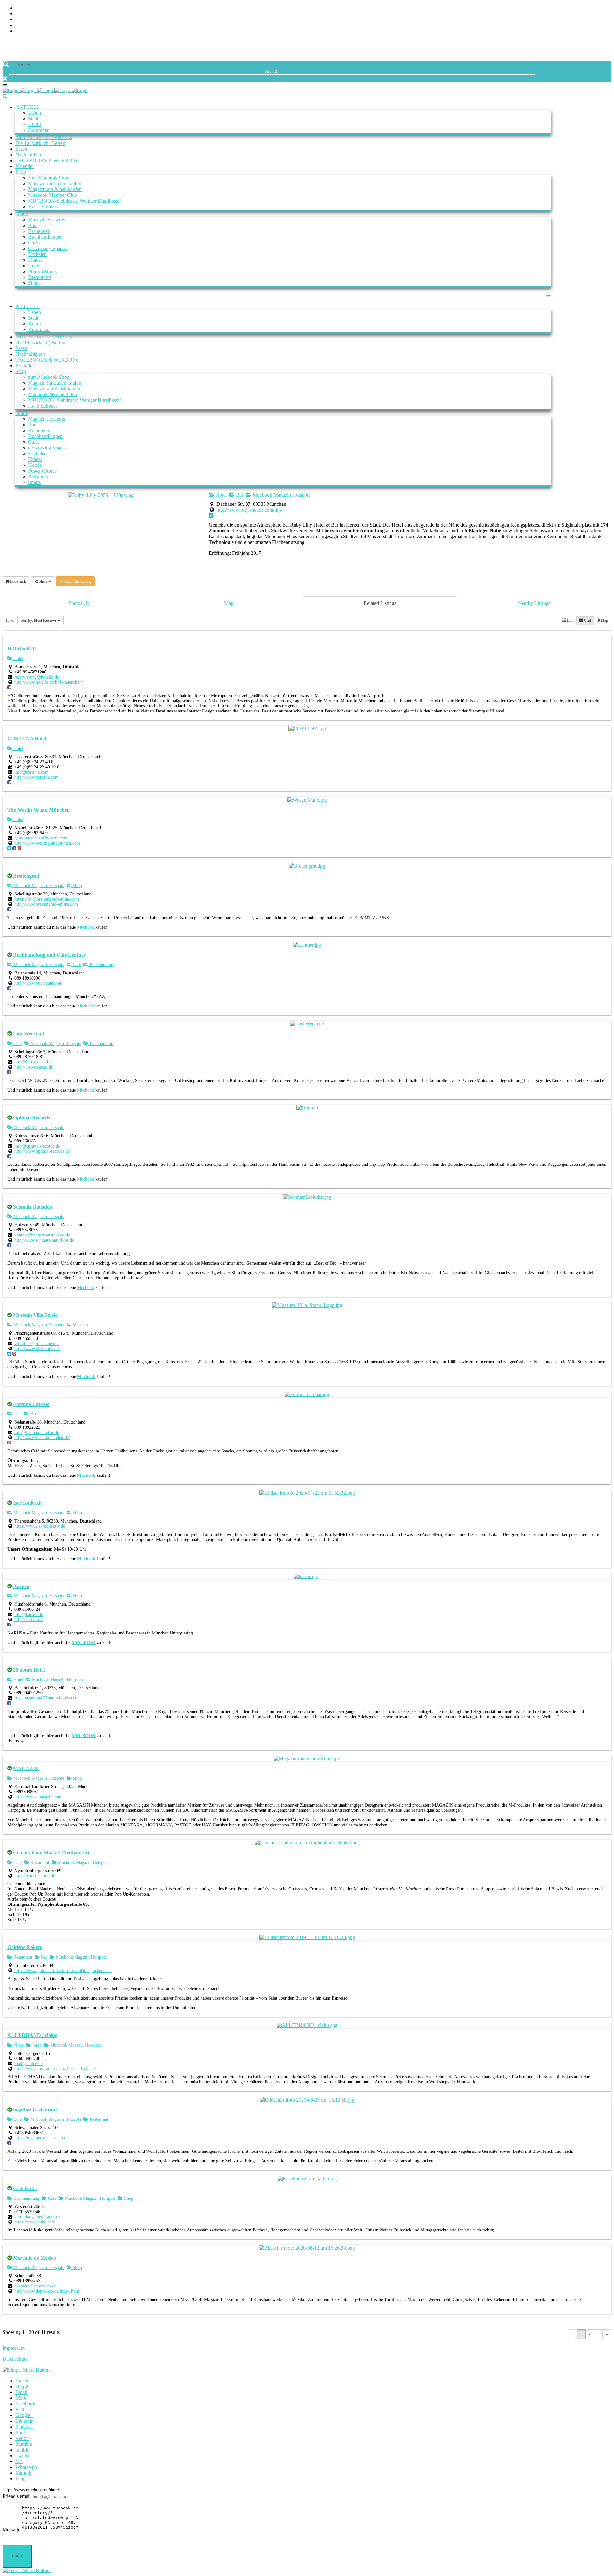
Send (17, 2556)
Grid (587, 620)
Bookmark (17, 581)
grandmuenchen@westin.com (41, 838)
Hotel (220, 495)
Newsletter (596, 25)
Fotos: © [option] (16, 1741)
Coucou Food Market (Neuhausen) (51, 1852)
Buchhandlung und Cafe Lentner (49, 955)
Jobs (606, 14)
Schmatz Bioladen (33, 1207)
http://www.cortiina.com (36, 777)
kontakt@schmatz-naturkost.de (42, 1235)
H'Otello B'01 (22, 649)
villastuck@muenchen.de (37, 1344)
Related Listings (380, 603)
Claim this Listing (77, 581)
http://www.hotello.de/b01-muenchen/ (49, 682)
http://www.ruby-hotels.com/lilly (249, 510)
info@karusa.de (29, 1614)
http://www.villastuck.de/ (37, 1349)
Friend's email (17, 2496)
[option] (307, 1724)
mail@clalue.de (28, 2064)
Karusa (21, 1586)
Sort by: (39, 620)
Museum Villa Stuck (35, 1315)
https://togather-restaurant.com (42, 2138)
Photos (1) (79, 603)
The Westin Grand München (39, 810)
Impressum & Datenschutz (578, 31)
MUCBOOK (84, 1643)
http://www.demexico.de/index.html (47, 2291)
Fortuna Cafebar (32, 1404)
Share (43, 581)
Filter (10, 620)
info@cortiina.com (31, 772)
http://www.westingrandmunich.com (47, 843)
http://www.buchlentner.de (38, 983)
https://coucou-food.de (35, 1876)
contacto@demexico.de (35, 2286)
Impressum (14, 2348)
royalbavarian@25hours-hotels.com (47, 1698)
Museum (80, 1325)
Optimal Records (31, 1118)
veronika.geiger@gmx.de (37, 2217)
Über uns (600, 8)
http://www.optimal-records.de (42, 1151)
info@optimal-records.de (37, 1146)
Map (229, 603)
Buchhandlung (102, 965)
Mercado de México (35, 2258)
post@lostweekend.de (34, 1062)
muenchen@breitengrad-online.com (47, 899)
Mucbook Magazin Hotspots (281, 495)
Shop (77, 886)
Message (11, 2529)
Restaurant (39, 1862)
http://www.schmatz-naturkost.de (44, 1240)
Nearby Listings (534, 603)
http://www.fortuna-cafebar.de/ (42, 1438)
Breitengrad (26, 876)
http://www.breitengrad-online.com (46, 904)
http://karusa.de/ (29, 1620)
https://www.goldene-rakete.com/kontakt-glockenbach (63, 1971)
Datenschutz (15, 2359)
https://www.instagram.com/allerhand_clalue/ (55, 2069)
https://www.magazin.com (38, 1797)
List (569, 620)
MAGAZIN (26, 1768)
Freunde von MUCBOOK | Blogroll (568, 20)
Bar (239, 495)
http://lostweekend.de (34, 1067)
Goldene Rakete (25, 1947)
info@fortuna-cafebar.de (37, 1432)
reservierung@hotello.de (37, 677)
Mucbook (86, 927)
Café (76, 965)
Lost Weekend (29, 1034)
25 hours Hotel (29, 1670)
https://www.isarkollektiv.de (40, 1526)
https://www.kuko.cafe (35, 2222)
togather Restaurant (35, 2110)
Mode (18, 2045)
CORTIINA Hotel (27, 739)
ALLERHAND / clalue (32, 2035)
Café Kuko (25, 2188)
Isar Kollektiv (28, 1503)
